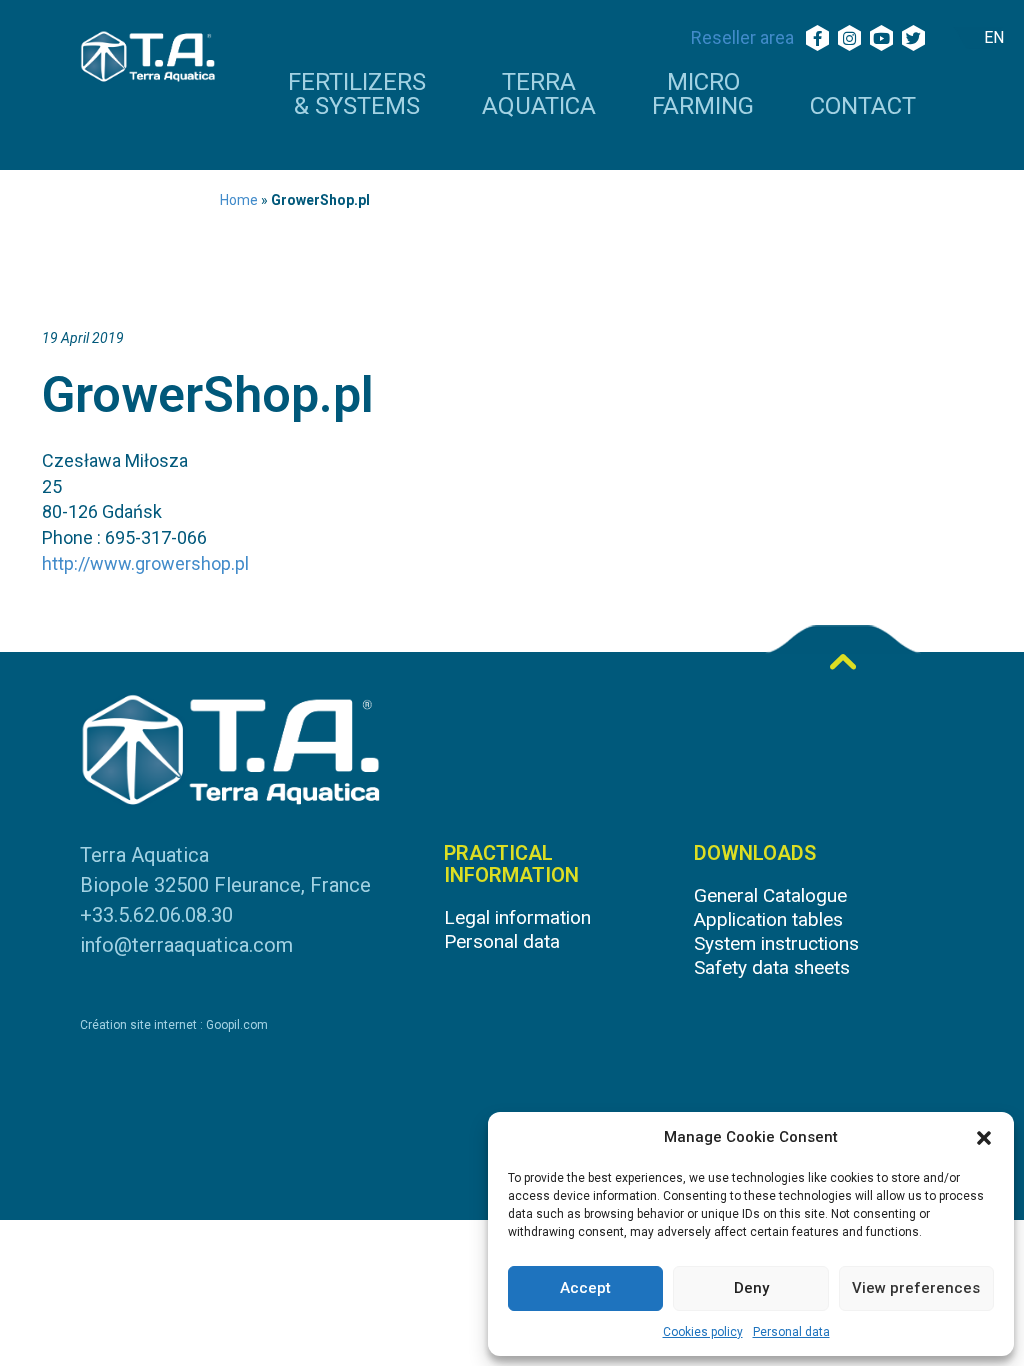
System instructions (776, 943)
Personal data (791, 1332)
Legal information (517, 917)
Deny (751, 1288)
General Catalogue (770, 895)
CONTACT (863, 107)
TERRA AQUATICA (539, 95)
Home (239, 200)
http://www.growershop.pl (145, 563)
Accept (585, 1288)
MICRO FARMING (703, 95)
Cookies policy (703, 1332)
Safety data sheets (772, 967)
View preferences (916, 1288)
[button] (984, 1138)
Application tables (768, 919)
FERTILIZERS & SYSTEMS (357, 95)
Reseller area (742, 37)
